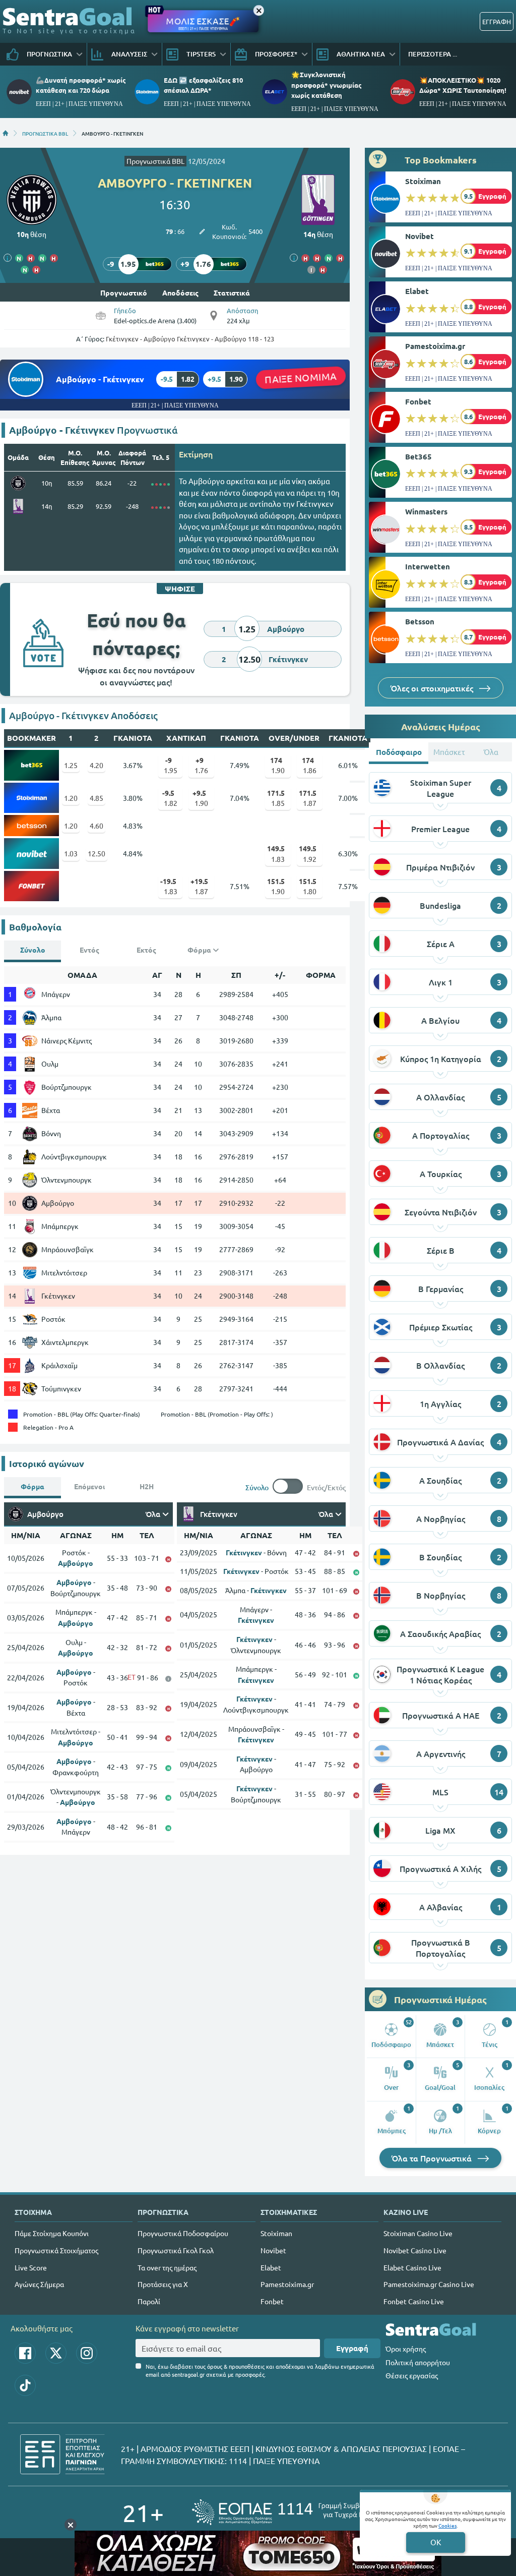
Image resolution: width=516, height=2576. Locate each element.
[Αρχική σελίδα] (6, 133)
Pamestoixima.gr (435, 346)
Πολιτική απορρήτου (418, 2362)
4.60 (96, 826)
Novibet (420, 236)
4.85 (96, 798)
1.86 (309, 765)
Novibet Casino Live (415, 2250)
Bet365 (418, 456)
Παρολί (149, 2301)
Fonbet (418, 401)
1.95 (171, 765)
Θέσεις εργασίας (412, 2375)
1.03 (71, 853)
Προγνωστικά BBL (155, 161)
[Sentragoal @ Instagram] (87, 2353)
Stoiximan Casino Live (418, 2233)
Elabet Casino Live (412, 2267)
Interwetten (428, 566)
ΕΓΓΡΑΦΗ (497, 21)
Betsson (420, 621)
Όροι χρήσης (406, 2349)
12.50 (96, 853)
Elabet (417, 291)
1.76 (201, 765)
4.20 (96, 765)
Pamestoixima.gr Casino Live (429, 2284)
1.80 (308, 886)
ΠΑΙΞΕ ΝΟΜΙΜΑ (301, 377)
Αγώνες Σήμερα (39, 2284)
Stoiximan (423, 181)
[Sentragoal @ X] (56, 2353)
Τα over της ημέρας (167, 2267)
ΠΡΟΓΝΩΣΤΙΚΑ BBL (45, 133)
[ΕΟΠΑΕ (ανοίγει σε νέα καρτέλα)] (293, 2512)
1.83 (276, 853)
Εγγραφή (352, 2348)
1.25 (71, 765)
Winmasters (426, 511)
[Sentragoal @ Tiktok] (25, 2385)
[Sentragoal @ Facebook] (25, 2353)
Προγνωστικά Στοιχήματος (56, 2250)
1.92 (308, 853)
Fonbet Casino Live (414, 2301)
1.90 (278, 765)
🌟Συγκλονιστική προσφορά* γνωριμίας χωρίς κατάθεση (327, 84)
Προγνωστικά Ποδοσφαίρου (183, 2233)
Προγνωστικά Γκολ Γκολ (176, 2250)
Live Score (31, 2267)
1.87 (308, 798)
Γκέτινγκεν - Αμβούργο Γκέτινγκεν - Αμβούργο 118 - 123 (190, 339)
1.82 (170, 798)
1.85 (276, 798)
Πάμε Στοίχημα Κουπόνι (52, 2233)
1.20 (71, 798)
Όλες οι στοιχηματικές (433, 688)
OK (436, 2542)
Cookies (447, 2525)
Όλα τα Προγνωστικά (433, 2158)
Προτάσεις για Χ (163, 2284)
